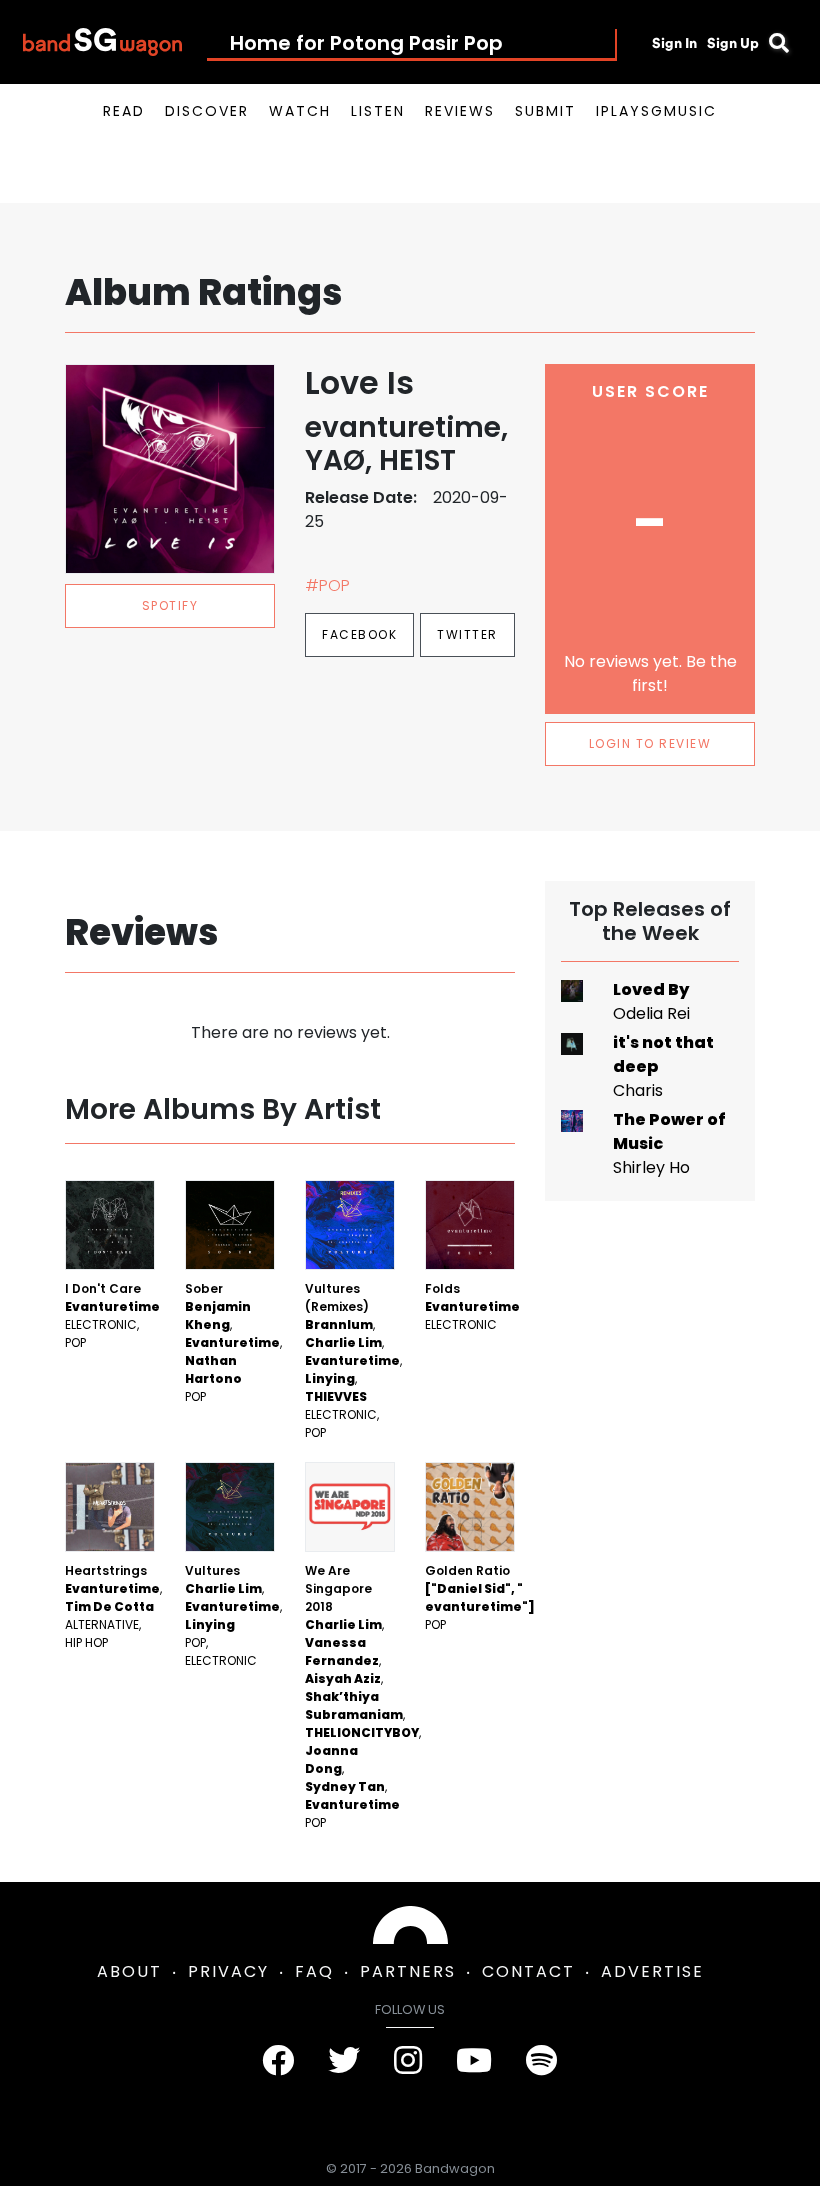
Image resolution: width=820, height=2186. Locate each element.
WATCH (300, 111)
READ (124, 111)
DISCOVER (207, 111)
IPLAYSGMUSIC (656, 111)
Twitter (467, 634)
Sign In (674, 43)
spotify (170, 605)
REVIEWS (460, 111)
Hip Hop (86, 1642)
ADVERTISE (652, 1971)
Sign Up (733, 43)
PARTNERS (408, 1971)
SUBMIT (545, 111)
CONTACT (528, 1971)
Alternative (102, 1624)
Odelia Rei (651, 1013)
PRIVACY (228, 1971)
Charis (638, 1090)
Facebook (359, 634)
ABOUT (129, 1971)
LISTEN (378, 111)
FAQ (314, 1971)
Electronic (101, 1324)
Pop (75, 1342)
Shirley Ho (651, 1167)
